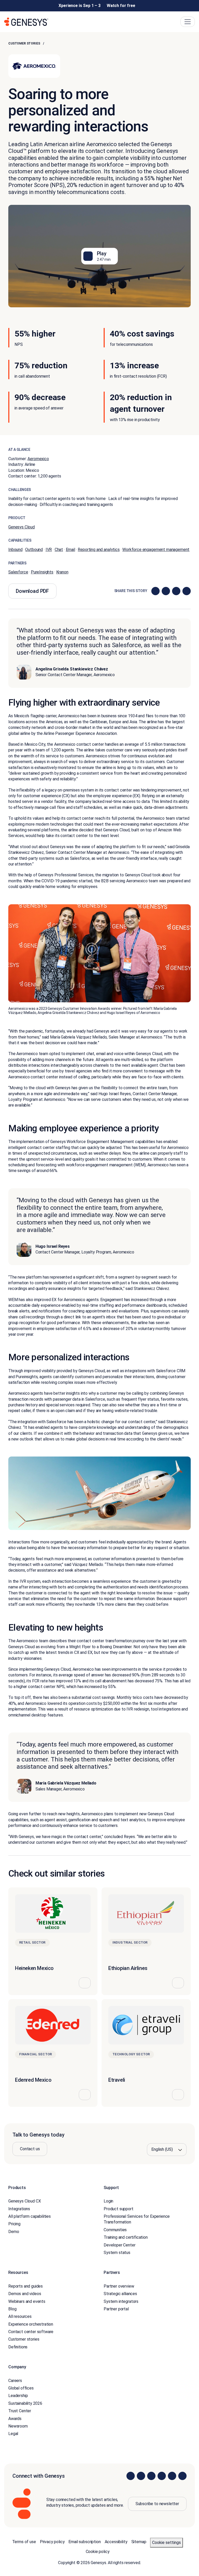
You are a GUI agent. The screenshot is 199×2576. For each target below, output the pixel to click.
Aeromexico (38, 459)
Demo (14, 2232)
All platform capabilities (30, 2216)
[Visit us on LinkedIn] (131, 2476)
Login (108, 2201)
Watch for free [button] (121, 6)
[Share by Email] (187, 591)
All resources (20, 2316)
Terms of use (24, 2542)
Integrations (19, 2209)
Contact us (30, 2149)
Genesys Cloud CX (24, 2201)
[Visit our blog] (182, 2476)
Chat (59, 550)
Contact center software (31, 2332)
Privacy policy (52, 2542)
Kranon (62, 572)
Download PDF (32, 591)
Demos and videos (25, 2294)
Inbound (15, 550)
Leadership (18, 2396)
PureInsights (42, 572)
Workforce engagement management (156, 550)
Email (70, 550)
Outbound (34, 550)
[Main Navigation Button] (188, 22)
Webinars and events (27, 2301)
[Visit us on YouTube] (172, 2476)
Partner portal (116, 2309)
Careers (15, 2381)
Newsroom (18, 2426)
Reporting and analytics (99, 550)
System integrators (121, 2301)
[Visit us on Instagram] (141, 2476)
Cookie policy (98, 2552)
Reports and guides (26, 2286)
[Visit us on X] (151, 2476)
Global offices (21, 2388)
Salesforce (18, 572)
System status (117, 2253)
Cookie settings (166, 2543)
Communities (115, 2230)
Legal (13, 2434)
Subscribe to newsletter (157, 2504)
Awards (15, 2419)
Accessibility (116, 2542)
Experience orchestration (31, 2324)
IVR (49, 550)
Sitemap (139, 2542)
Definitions (18, 2347)
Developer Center (119, 2245)
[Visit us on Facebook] (162, 2476)
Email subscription (84, 2542)
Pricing (14, 2224)
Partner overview (119, 2286)
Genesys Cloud (22, 527)
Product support (119, 2209)
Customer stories (24, 43)
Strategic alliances (120, 2294)
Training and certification (126, 2237)
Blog (12, 2309)
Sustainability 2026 (25, 2403)
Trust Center (20, 2411)
